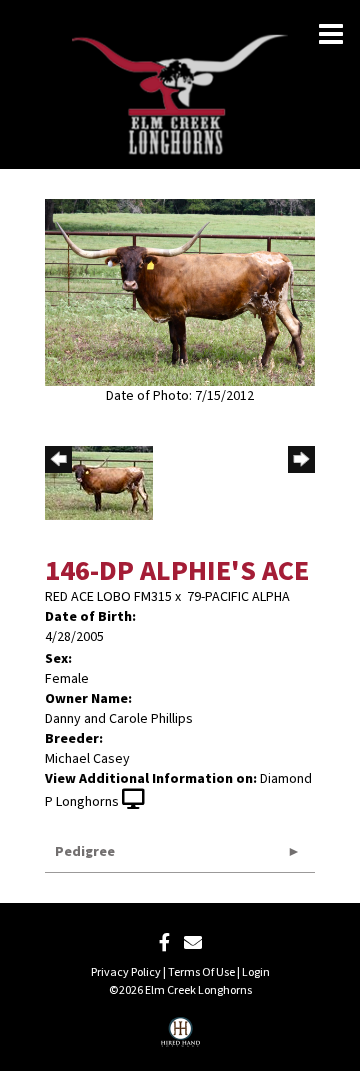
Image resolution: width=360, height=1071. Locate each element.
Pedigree (85, 852)
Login (256, 972)
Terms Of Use (201, 972)
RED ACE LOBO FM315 (108, 597)
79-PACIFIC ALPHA (238, 597)
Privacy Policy (126, 972)
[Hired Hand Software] (180, 1039)
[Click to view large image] (180, 292)
